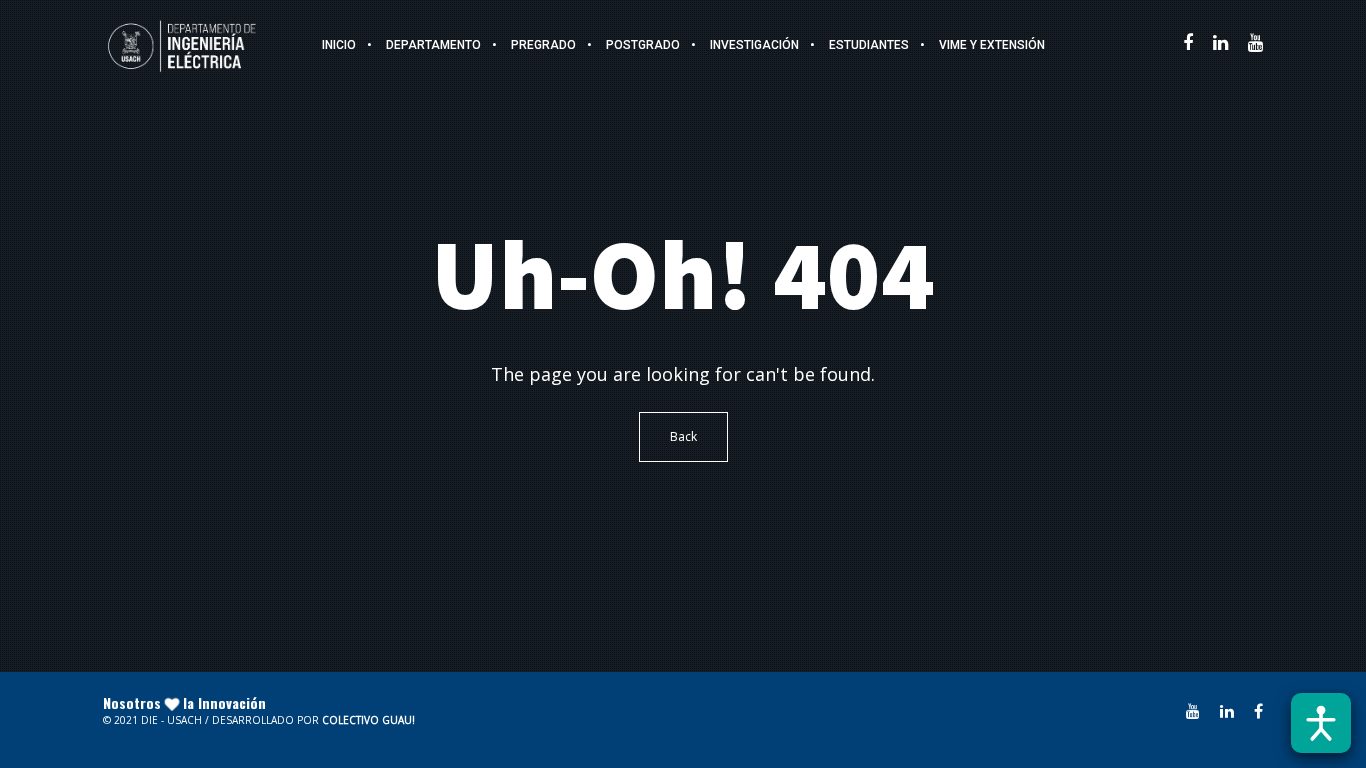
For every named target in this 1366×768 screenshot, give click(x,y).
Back (683, 436)
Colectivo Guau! (368, 720)
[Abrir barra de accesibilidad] (1321, 723)
